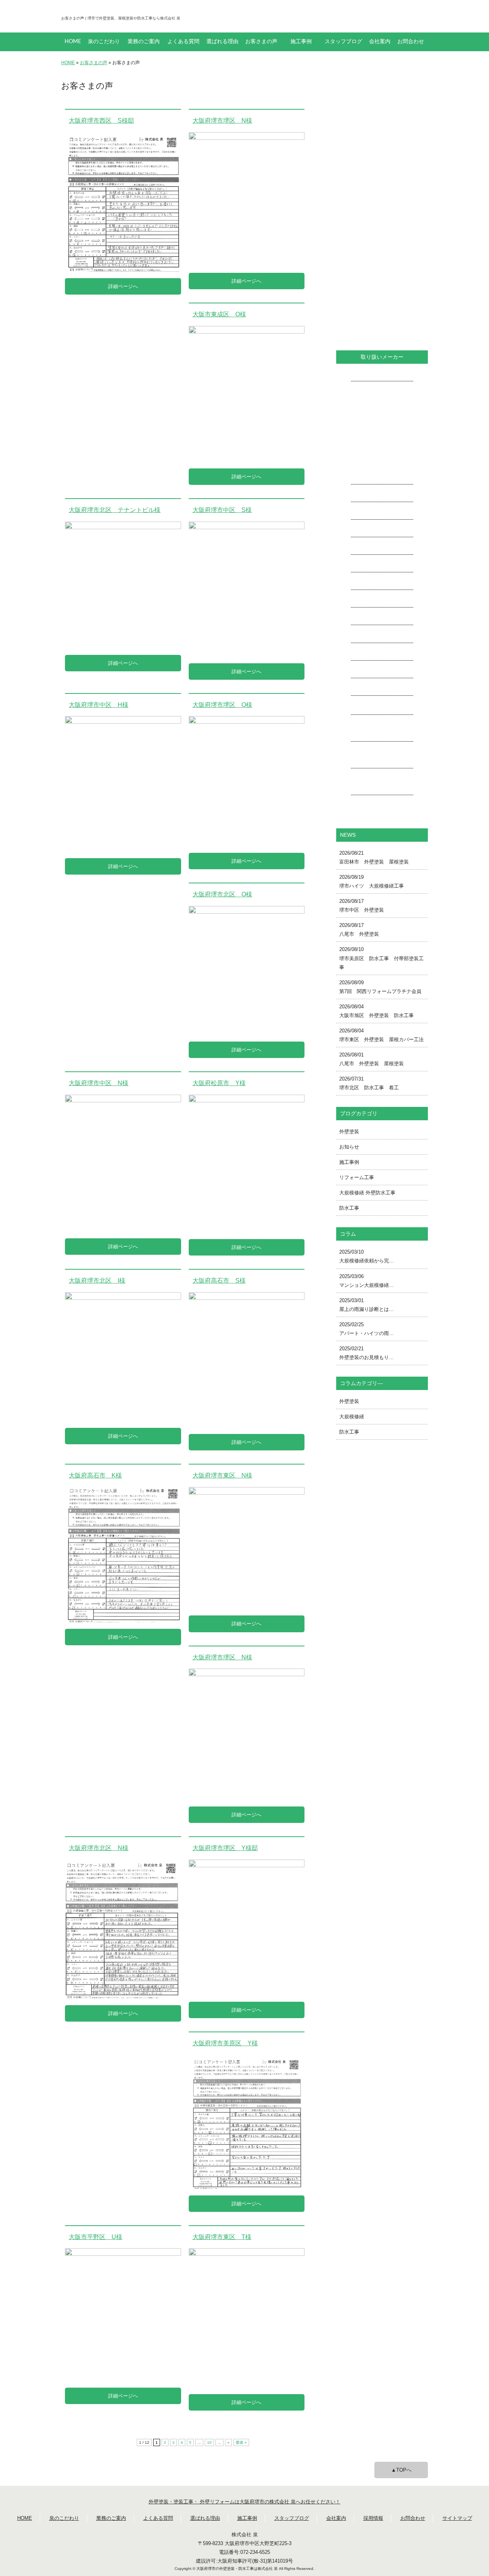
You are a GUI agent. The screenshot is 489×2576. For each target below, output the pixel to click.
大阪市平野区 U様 (96, 2237)
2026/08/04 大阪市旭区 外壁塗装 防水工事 (376, 1011)
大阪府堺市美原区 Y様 (225, 2043)
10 (209, 2442)
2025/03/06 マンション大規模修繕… (367, 1281)
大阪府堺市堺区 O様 (222, 705)
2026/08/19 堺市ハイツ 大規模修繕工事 (372, 881)
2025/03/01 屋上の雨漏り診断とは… (367, 1305)
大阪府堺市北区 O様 (222, 894)
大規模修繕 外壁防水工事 (367, 1193)
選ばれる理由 (222, 42)
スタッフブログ (343, 42)
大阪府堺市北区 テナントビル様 (115, 510)
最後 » (241, 2442)
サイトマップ (457, 2518)
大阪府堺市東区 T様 (222, 2237)
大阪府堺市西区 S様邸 (101, 121)
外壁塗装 (349, 1132)
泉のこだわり (104, 42)
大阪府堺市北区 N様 (99, 1848)
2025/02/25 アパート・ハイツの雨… (367, 1329)
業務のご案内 (144, 42)
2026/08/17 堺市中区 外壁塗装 (362, 906)
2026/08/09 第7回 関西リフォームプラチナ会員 (380, 987)
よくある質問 (183, 42)
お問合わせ (411, 42)
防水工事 (349, 1208)
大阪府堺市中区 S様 (222, 510)
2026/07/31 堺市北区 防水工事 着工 (369, 1083)
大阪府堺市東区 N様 (222, 1475)
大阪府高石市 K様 (95, 1475)
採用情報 (373, 2518)
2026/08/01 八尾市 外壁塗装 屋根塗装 (372, 1059)
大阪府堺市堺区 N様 (222, 121)
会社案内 (380, 42)
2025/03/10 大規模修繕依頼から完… (367, 1256)
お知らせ (349, 1147)
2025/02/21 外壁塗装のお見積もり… (367, 1353)
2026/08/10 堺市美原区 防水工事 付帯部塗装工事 (381, 958)
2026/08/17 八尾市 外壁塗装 (359, 930)
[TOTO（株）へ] (382, 732)
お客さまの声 (261, 42)
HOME (73, 42)
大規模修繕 (352, 1417)
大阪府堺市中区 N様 (99, 1083)
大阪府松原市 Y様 (219, 1083)
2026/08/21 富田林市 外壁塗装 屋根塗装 (374, 857)
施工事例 (301, 42)
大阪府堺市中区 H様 (99, 705)
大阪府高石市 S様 (219, 1281)
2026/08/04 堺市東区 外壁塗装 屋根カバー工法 (381, 1035)
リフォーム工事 (357, 1177)
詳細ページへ (123, 286)
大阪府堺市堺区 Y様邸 (225, 1848)
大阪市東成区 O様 (219, 314)
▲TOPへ (401, 2470)
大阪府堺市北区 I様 (97, 1281)
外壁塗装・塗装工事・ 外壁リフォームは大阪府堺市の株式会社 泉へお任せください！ (244, 2502)
